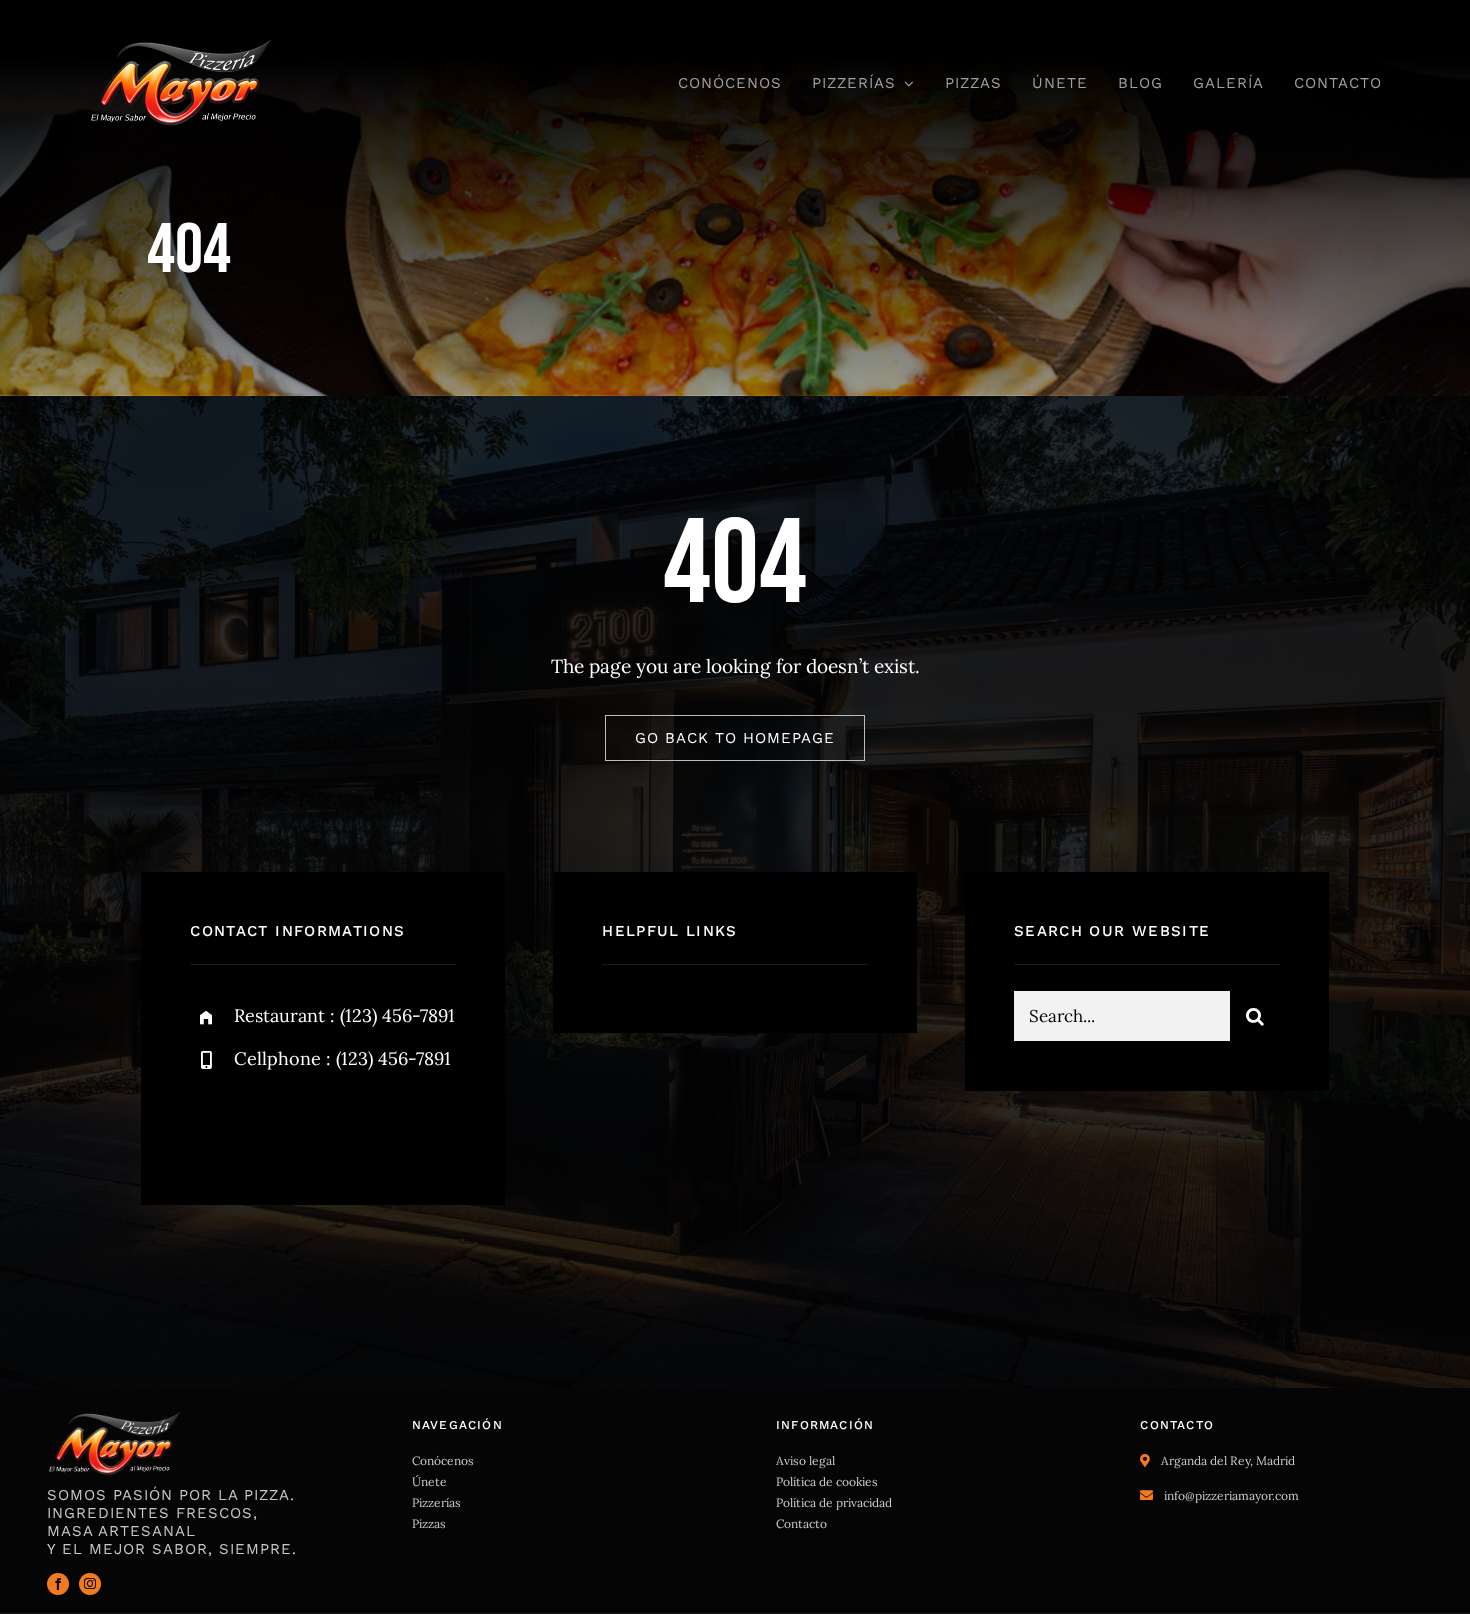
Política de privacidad (834, 1502)
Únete (429, 1481)
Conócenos (443, 1460)
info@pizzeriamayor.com (1231, 1495)
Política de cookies (827, 1481)
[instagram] (322, 1125)
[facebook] (212, 1125)
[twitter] (267, 1125)
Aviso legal (805, 1460)
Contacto (801, 1523)
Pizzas (429, 1523)
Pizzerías (436, 1502)
